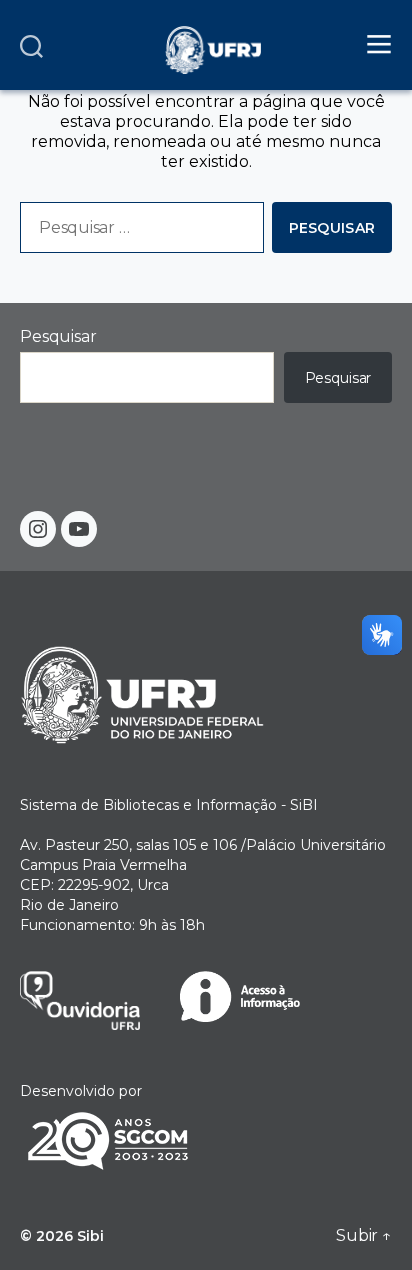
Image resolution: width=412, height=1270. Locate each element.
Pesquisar (58, 336)
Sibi (90, 1236)
